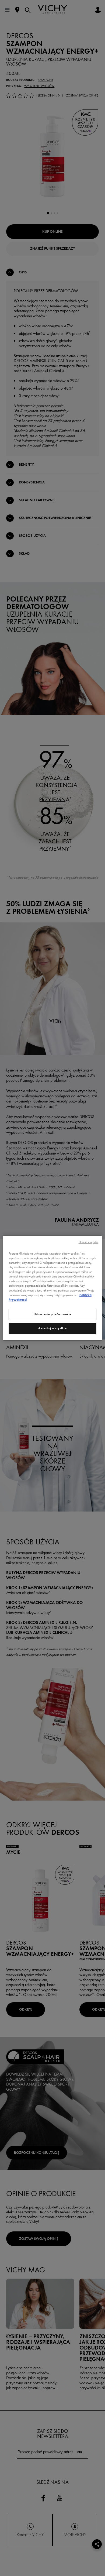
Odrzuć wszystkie (89, 1242)
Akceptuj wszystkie (52, 1328)
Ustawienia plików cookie (52, 1314)
